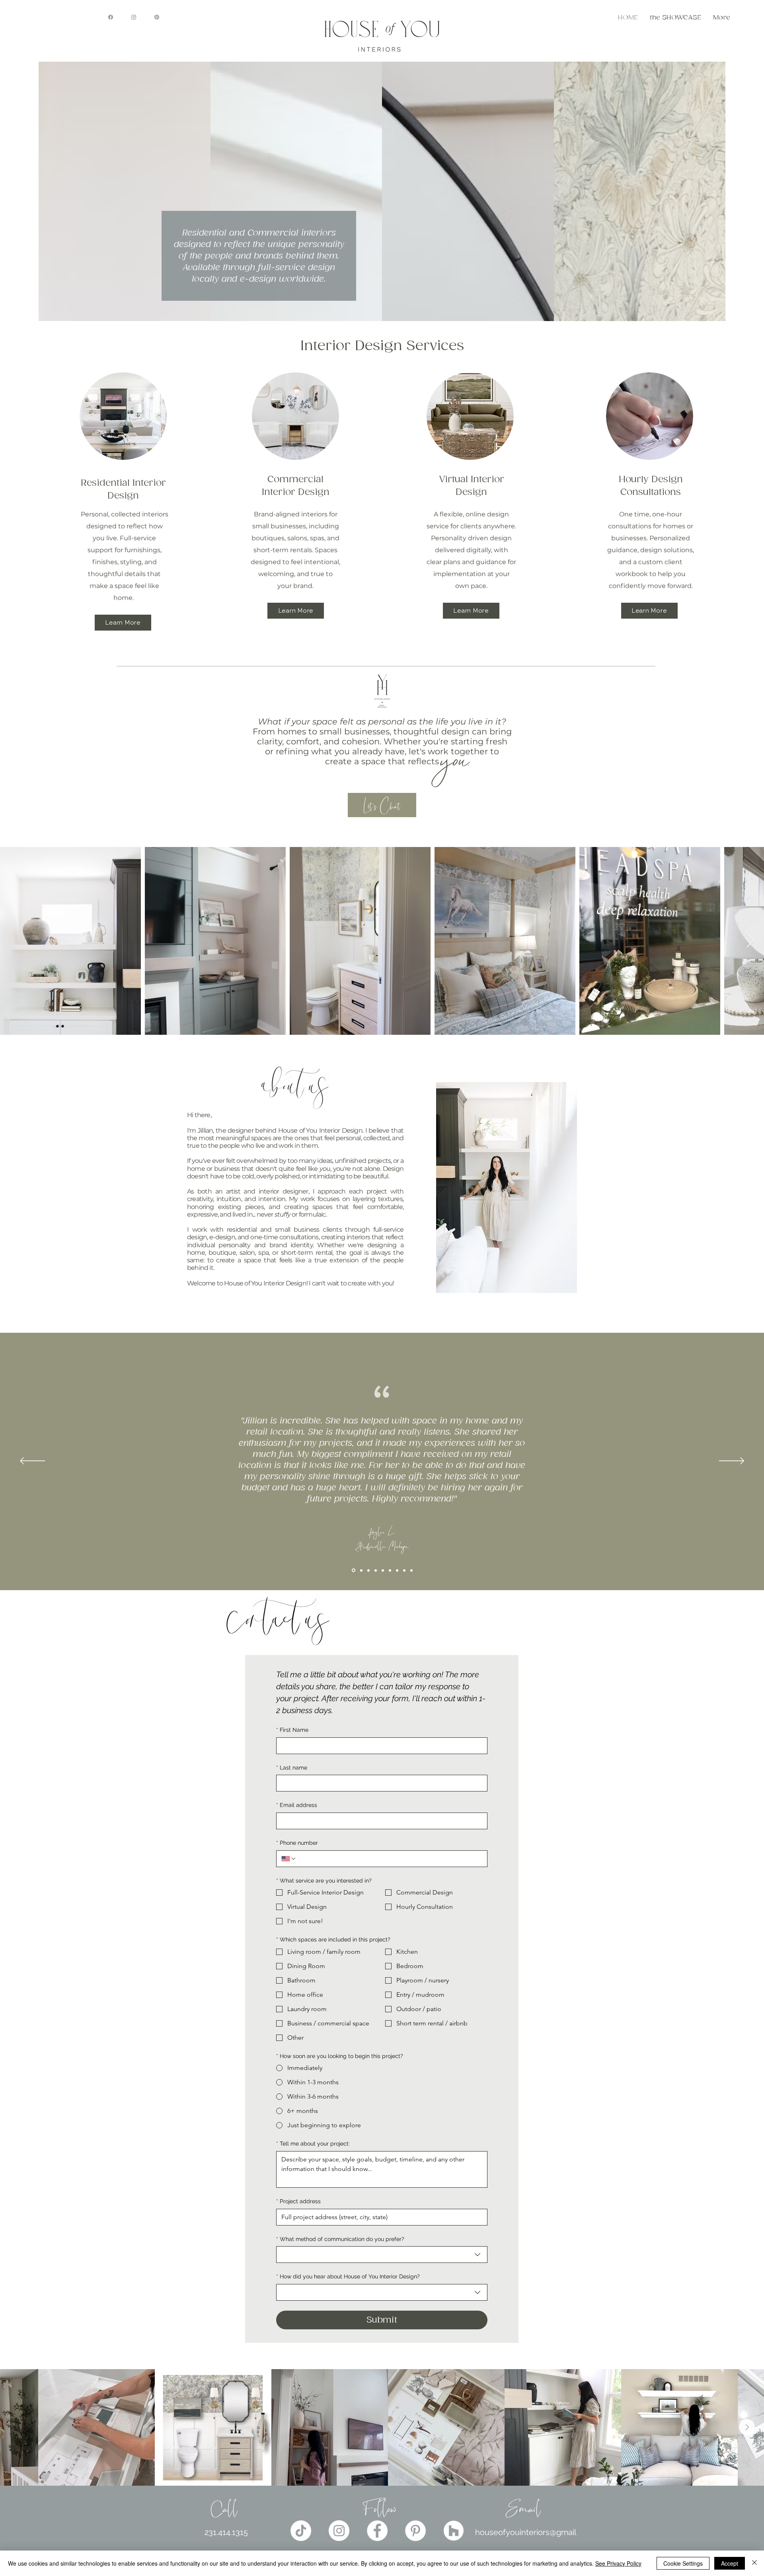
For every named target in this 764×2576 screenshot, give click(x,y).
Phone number (297, 1843)
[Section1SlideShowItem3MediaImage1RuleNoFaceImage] (376, 1570)
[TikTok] (301, 2531)
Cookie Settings (683, 2563)
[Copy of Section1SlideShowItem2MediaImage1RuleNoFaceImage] (353, 1570)
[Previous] (32, 1461)
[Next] (732, 1461)
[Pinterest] (157, 17)
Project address (298, 2201)
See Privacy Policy (618, 2563)
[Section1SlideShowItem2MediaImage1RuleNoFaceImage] (404, 1570)
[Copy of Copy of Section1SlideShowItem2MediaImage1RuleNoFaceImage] (361, 1570)
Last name (292, 1768)
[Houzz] (454, 2531)
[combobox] (382, 2255)
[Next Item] (750, 941)
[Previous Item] (17, 2427)
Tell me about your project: (313, 2144)
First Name (292, 1730)
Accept (730, 2563)
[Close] (754, 2563)
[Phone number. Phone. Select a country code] (289, 1859)
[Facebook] (111, 17)
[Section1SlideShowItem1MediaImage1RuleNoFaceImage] (397, 1570)
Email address (297, 1805)
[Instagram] (134, 17)
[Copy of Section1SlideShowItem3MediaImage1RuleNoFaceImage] (390, 1570)
